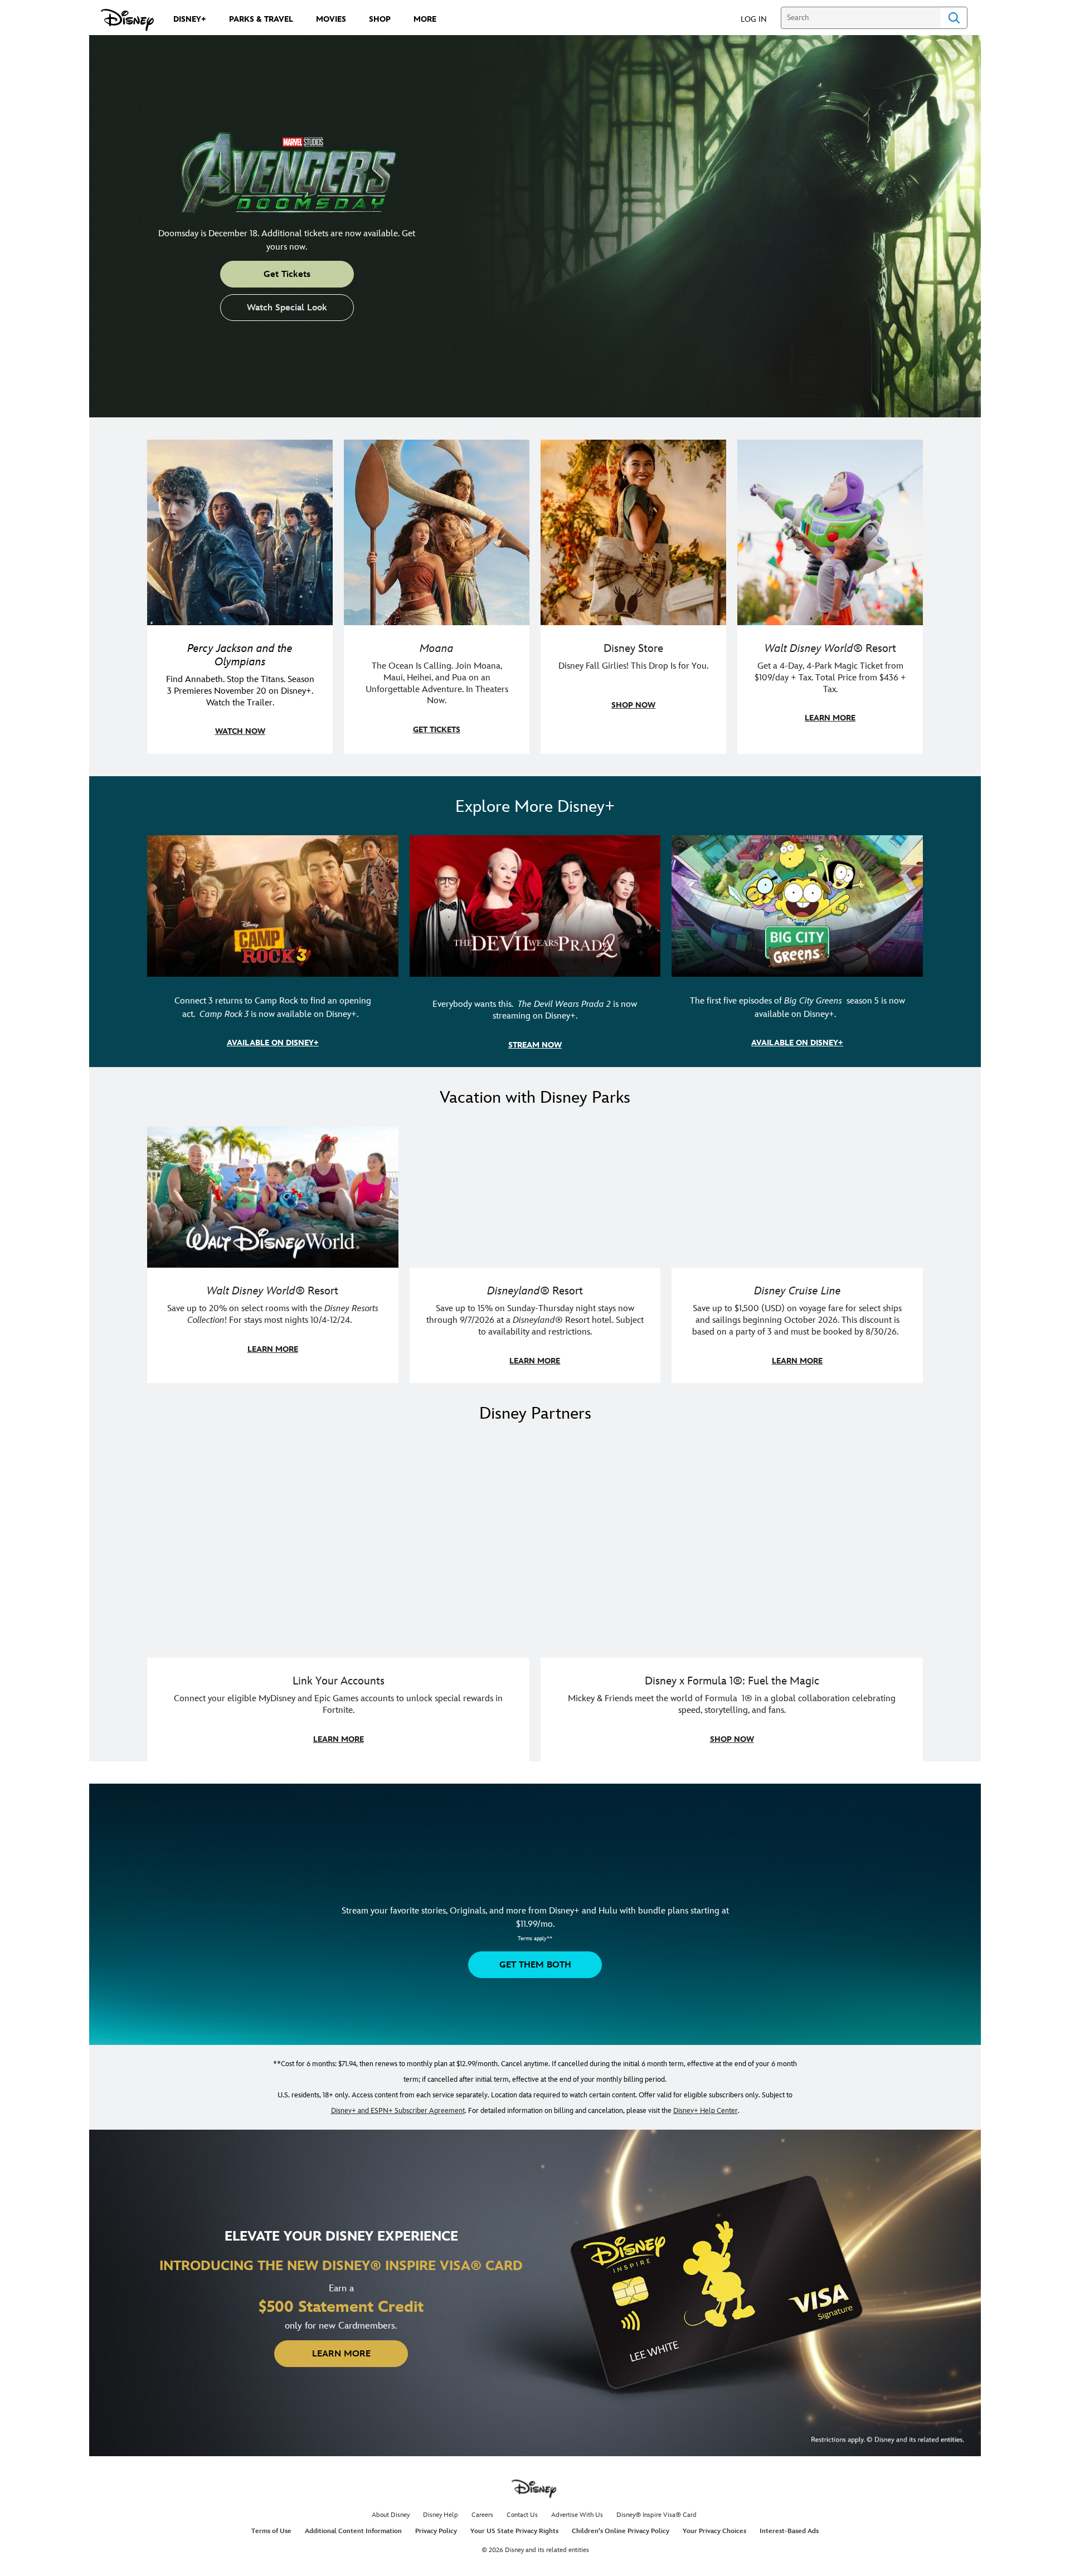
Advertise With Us (577, 2515)
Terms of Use (271, 2531)
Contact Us (522, 2515)
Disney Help (441, 2515)
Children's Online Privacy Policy (621, 2531)
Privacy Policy (436, 2531)
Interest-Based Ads (789, 2531)
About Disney (391, 2515)
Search (954, 18)
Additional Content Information (353, 2531)
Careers (482, 2515)
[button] (759, 19)
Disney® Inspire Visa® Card (656, 2515)
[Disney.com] (127, 20)
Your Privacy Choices (714, 2531)
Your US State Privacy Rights (514, 2531)
